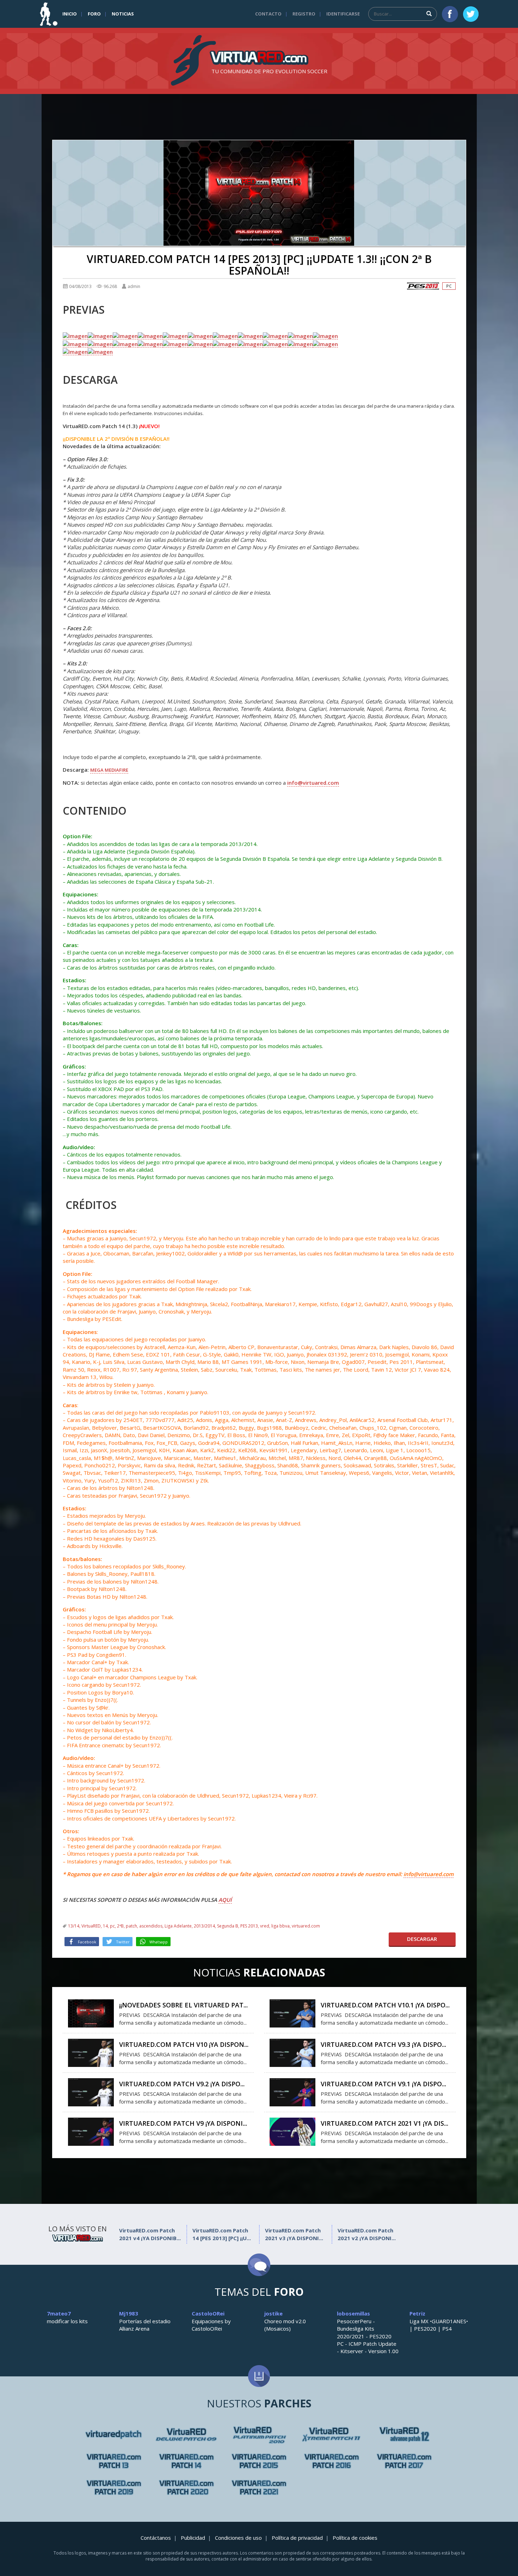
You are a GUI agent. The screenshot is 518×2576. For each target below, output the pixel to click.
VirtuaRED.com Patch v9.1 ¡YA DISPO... (383, 2084)
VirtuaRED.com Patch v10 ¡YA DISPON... (184, 2044)
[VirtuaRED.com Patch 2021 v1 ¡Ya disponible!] (292, 2131)
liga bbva (280, 1926)
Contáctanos (156, 2538)
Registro (304, 14)
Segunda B (228, 1926)
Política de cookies (355, 2538)
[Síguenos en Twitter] (471, 14)
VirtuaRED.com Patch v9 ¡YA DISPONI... (183, 2123)
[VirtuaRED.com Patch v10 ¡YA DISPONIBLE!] (91, 2052)
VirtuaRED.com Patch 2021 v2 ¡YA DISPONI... (367, 2234)
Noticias (123, 14)
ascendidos (151, 1926)
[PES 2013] (423, 286)
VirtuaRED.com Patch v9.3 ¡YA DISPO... (383, 2044)
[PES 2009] (259, 2435)
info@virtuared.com (313, 783)
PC (449, 286)
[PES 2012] (114, 2461)
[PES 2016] (332, 2461)
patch (131, 1926)
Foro (94, 14)
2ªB (120, 1926)
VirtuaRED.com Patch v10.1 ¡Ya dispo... (385, 2005)
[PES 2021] (259, 2487)
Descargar (422, 1939)
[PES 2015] (259, 2461)
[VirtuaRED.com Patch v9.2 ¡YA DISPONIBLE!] (91, 2092)
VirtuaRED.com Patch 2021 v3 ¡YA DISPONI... (294, 2234)
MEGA (97, 770)
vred (265, 1926)
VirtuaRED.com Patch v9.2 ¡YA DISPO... (182, 2084)
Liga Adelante (178, 1926)
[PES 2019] (114, 2487)
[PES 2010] (332, 2435)
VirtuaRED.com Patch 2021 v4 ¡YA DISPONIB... (150, 2234)
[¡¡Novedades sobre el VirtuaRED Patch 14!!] (91, 2013)
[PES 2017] (404, 2461)
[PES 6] (114, 2435)
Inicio (70, 14)
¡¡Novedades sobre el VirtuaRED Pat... (183, 2005)
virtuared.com (306, 1926)
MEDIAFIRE (116, 770)
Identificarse (343, 14)
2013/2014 (204, 1926)
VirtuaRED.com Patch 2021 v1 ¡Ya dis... (384, 2123)
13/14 (74, 1926)
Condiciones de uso (238, 2538)
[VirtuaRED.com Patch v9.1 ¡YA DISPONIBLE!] (292, 2092)
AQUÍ (225, 1900)
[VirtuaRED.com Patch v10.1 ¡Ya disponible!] (292, 2013)
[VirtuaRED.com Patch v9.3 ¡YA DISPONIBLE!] (292, 2052)
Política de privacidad (297, 2538)
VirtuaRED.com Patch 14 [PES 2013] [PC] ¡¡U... (222, 2234)
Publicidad (193, 2538)
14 (105, 1926)
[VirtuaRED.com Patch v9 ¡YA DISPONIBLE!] (91, 2131)
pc (112, 1926)
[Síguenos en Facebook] (450, 14)
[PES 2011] (404, 2435)
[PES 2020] (186, 2487)
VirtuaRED (91, 1926)
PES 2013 (249, 1926)
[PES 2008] (186, 2435)
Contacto (268, 14)
